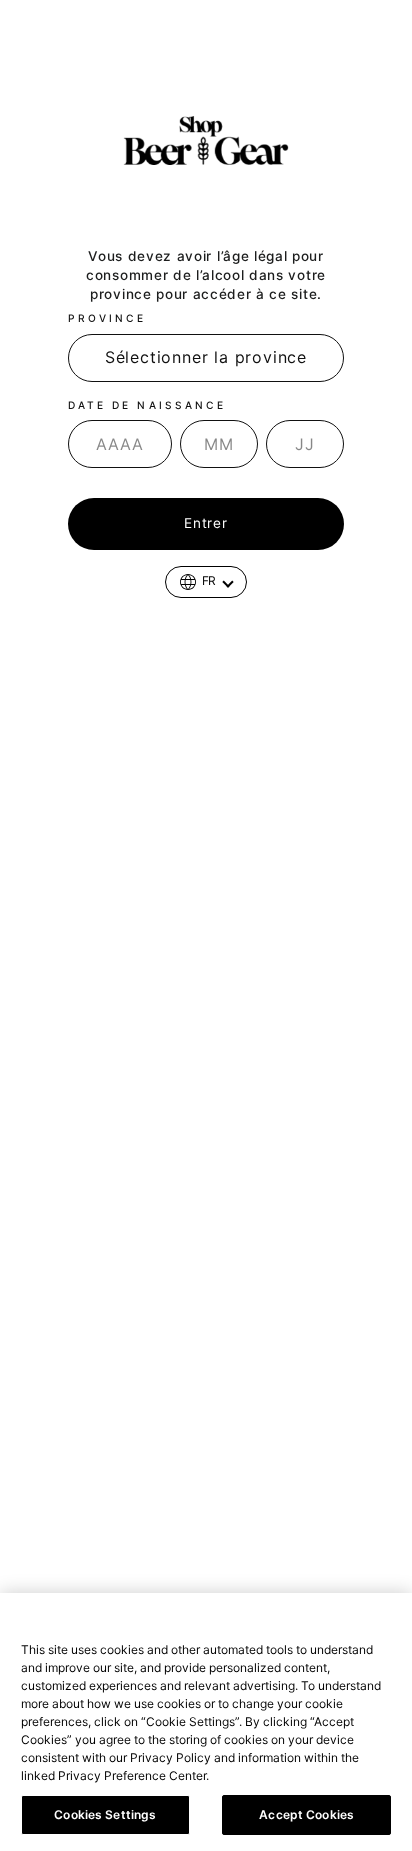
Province (107, 318)
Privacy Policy (258, 1775)
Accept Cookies (306, 1814)
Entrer (205, 523)
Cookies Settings (105, 1814)
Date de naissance (147, 405)
